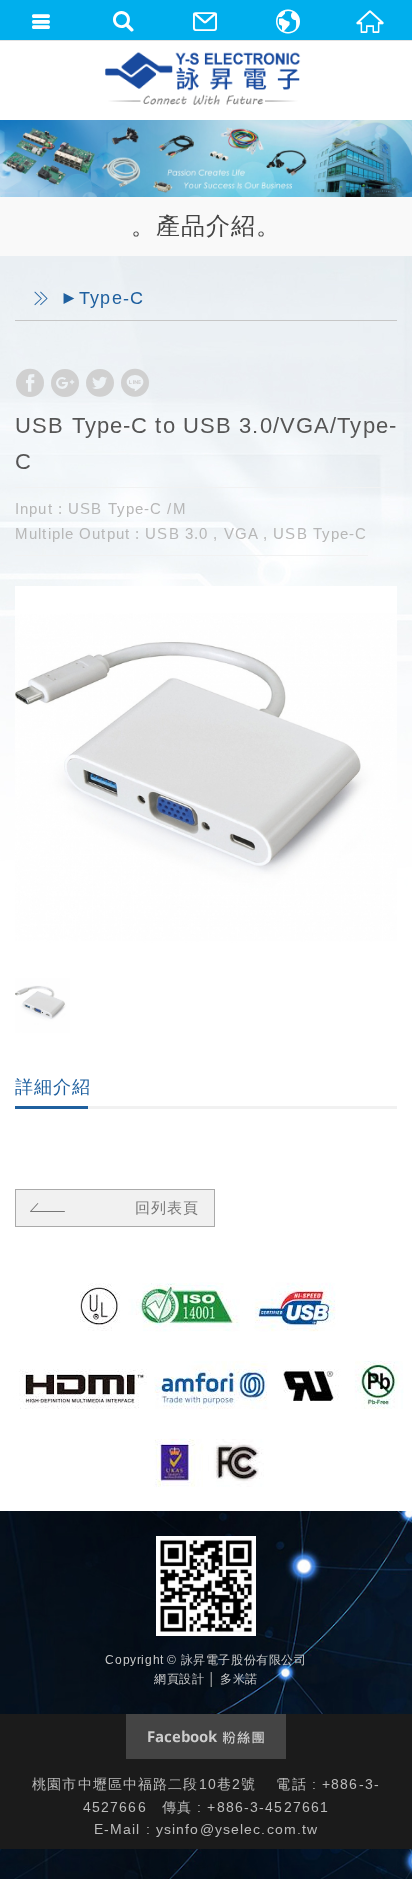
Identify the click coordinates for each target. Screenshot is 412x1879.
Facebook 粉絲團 (206, 1736)
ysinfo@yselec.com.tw (237, 1829)
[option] (206, 777)
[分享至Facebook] (30, 383)
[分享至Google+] (65, 383)
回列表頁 (167, 1207)
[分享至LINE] (135, 383)
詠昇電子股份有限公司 (204, 80)
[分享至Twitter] (100, 383)
